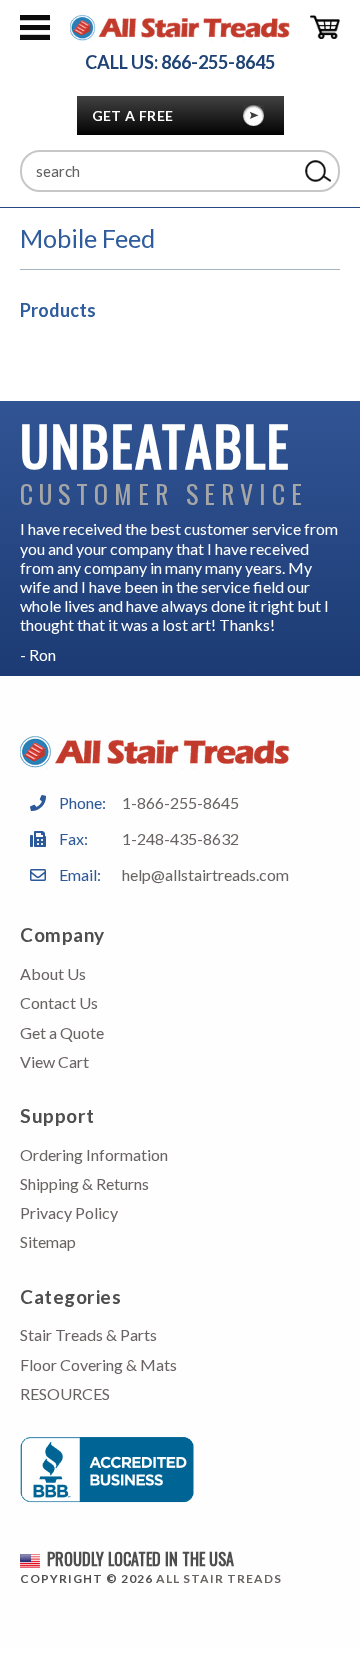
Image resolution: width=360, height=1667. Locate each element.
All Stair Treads (219, 1578)
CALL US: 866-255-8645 (180, 62)
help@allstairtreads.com (205, 874)
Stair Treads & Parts (88, 1334)
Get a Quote (62, 1032)
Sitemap (48, 1241)
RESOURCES (65, 1393)
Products (58, 310)
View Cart (54, 1061)
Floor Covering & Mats (98, 1364)
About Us (53, 973)
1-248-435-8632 (180, 838)
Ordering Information (94, 1154)
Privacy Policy (69, 1212)
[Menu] (35, 28)
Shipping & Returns (84, 1183)
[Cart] (325, 28)
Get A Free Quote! (133, 121)
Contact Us (59, 1002)
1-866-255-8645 (180, 802)
